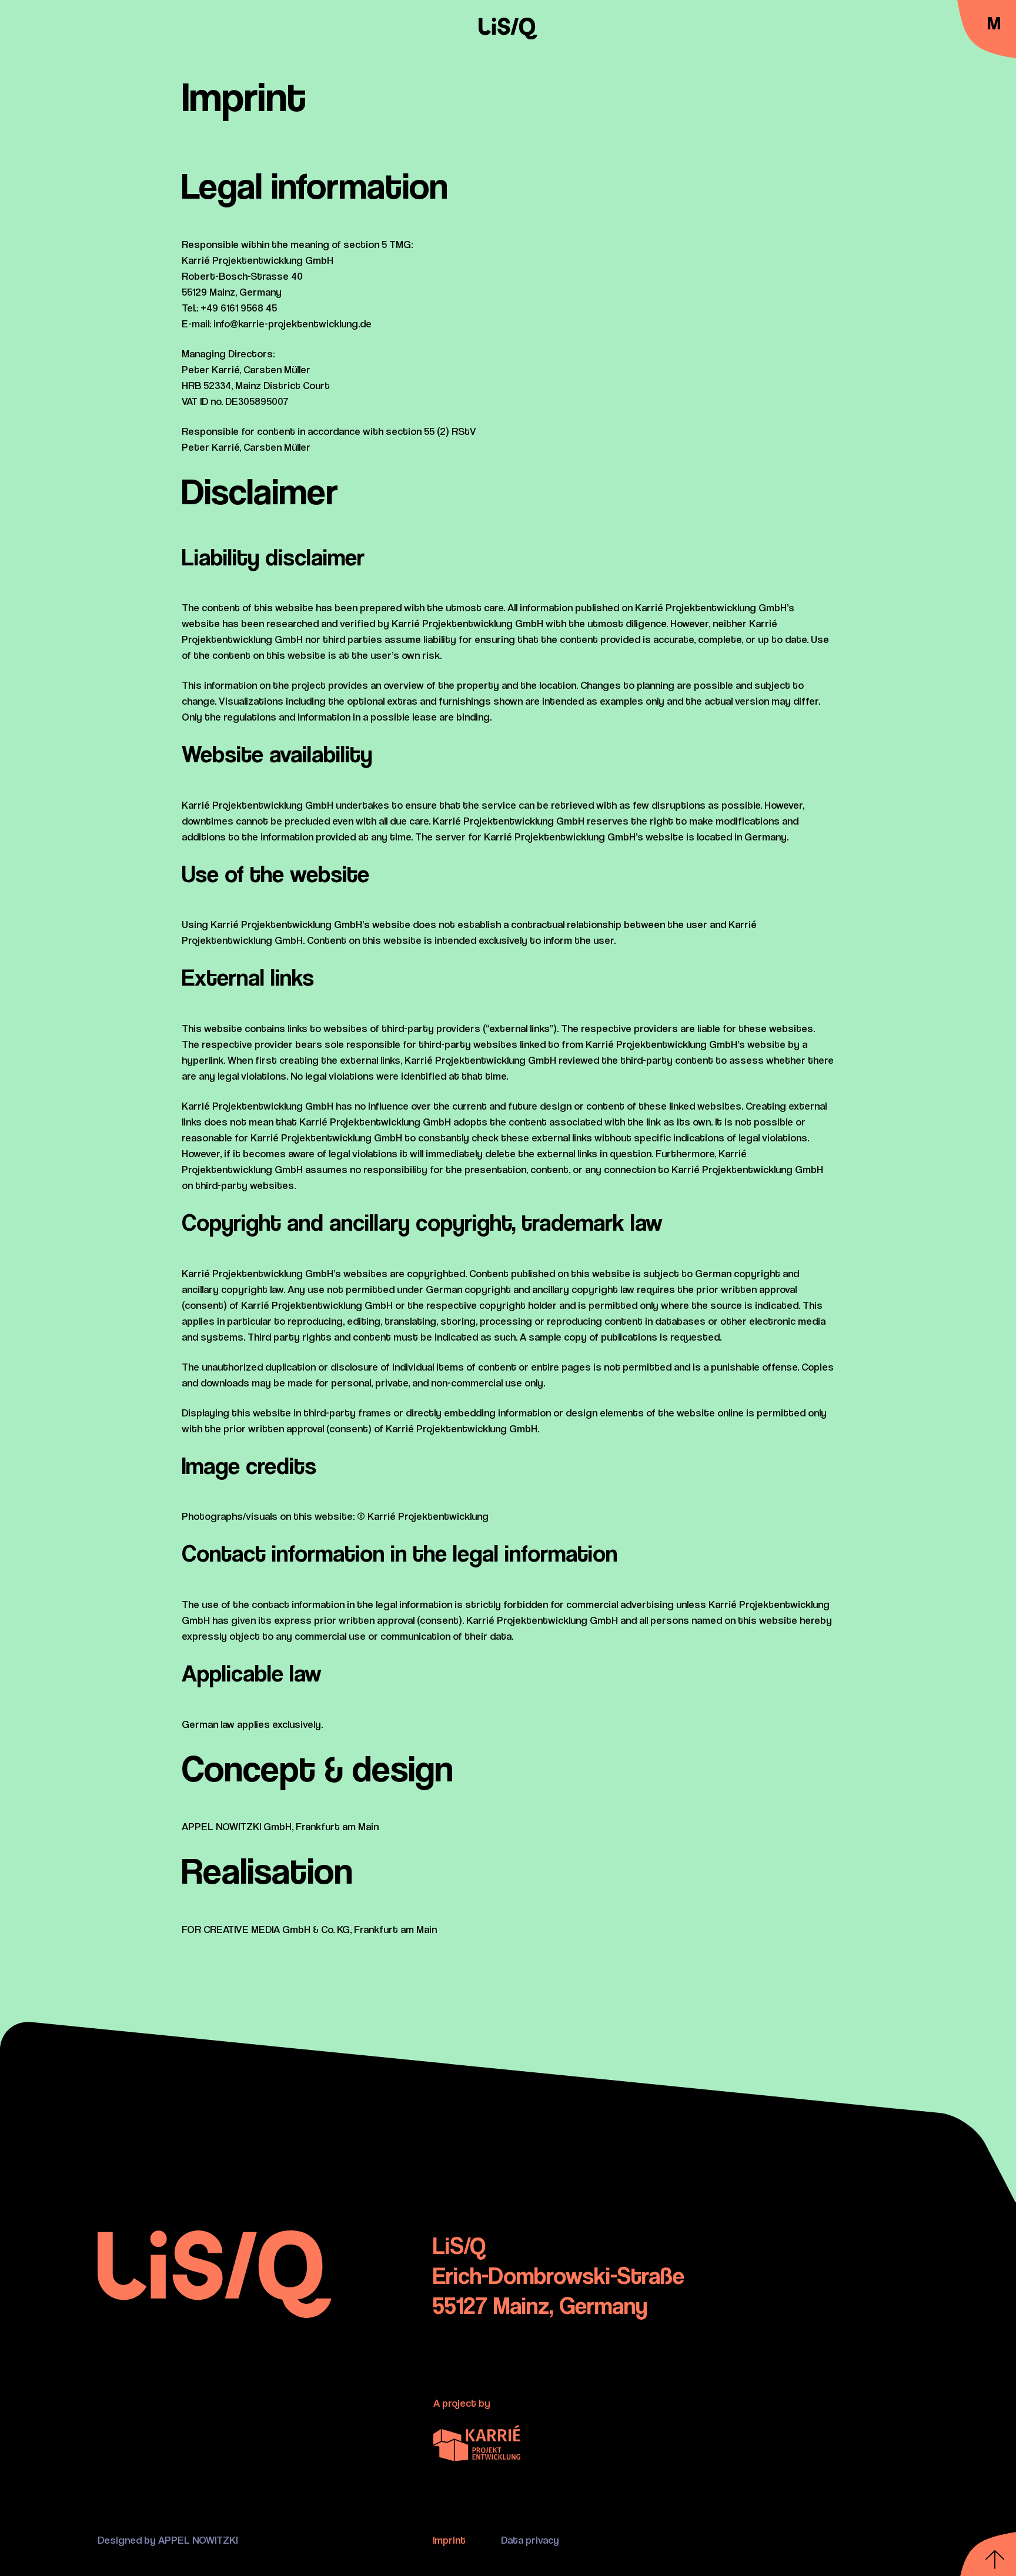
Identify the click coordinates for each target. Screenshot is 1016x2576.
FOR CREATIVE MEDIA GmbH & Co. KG (266, 1929)
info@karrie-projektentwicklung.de (293, 324)
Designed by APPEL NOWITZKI (168, 2540)
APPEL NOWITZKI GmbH (237, 1826)
